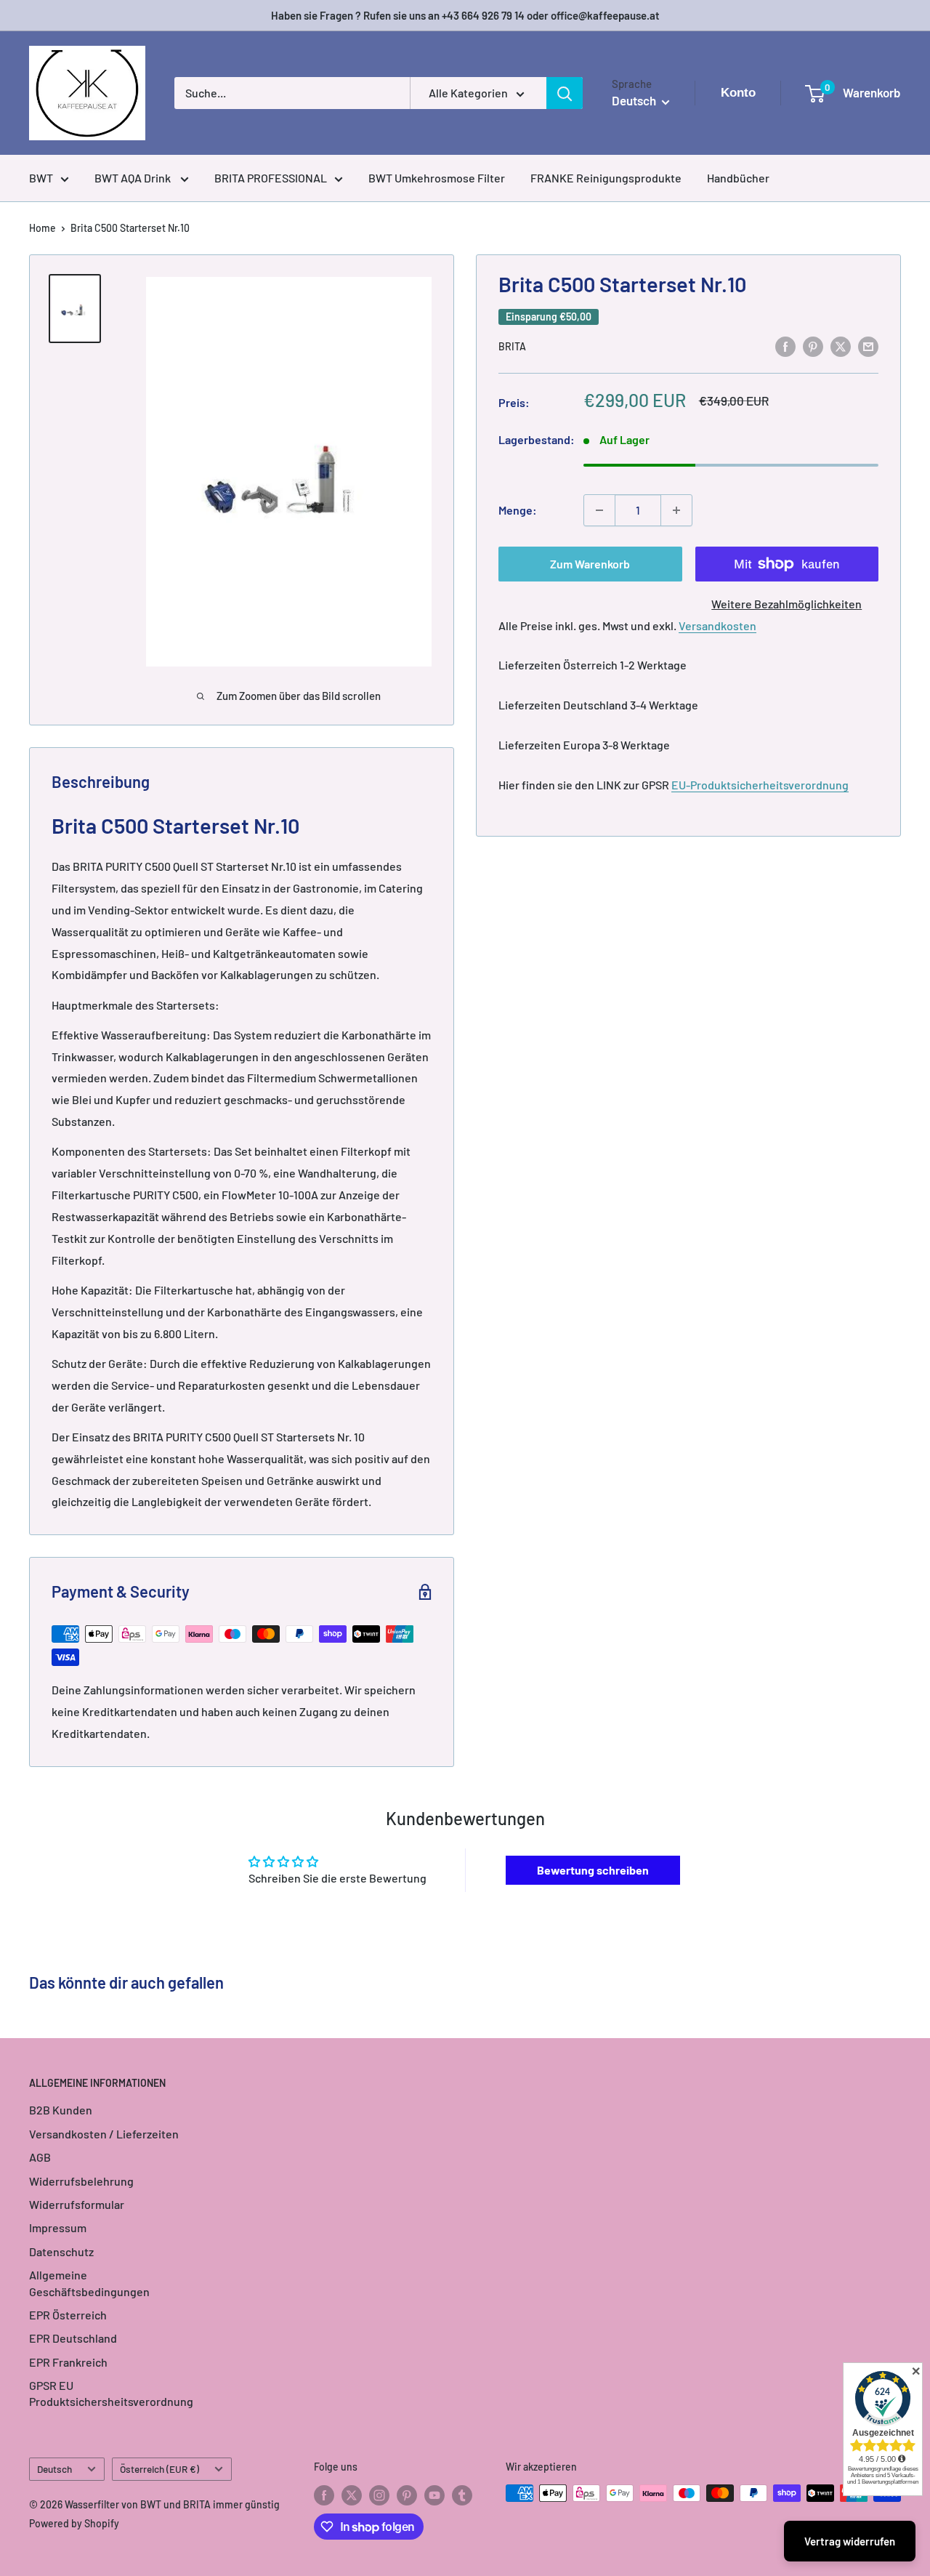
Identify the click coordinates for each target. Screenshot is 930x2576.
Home (43, 228)
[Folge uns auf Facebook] (324, 2495)
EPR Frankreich (68, 2362)
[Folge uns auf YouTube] (434, 2495)
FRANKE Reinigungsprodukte (606, 178)
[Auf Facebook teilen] (785, 346)
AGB (40, 2157)
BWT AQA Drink (134, 178)
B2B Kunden (61, 2110)
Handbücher (738, 178)
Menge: (518, 510)
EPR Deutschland (73, 2338)
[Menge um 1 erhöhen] (676, 510)
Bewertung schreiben (593, 1870)
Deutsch (54, 2469)
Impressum (58, 2227)
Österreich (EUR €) (159, 2469)
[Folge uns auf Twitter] (352, 2495)
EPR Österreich (68, 2315)
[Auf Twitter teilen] (841, 346)
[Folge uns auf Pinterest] (407, 2495)
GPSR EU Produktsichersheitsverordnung (111, 2393)
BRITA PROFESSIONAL (271, 178)
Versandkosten (717, 625)
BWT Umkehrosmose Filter (437, 178)
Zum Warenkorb (590, 564)
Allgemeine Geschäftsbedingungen (89, 2283)
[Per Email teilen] (868, 346)
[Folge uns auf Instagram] (379, 2495)
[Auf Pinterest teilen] (813, 346)
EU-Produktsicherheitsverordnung (760, 785)
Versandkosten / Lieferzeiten (104, 2134)
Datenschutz (61, 2251)
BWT (41, 178)
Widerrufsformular (77, 2204)
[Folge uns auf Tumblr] (462, 2495)
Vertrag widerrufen (850, 2541)
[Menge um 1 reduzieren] (599, 510)
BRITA (512, 347)
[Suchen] (565, 93)
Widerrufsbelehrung (81, 2181)
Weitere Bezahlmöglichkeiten (787, 604)
